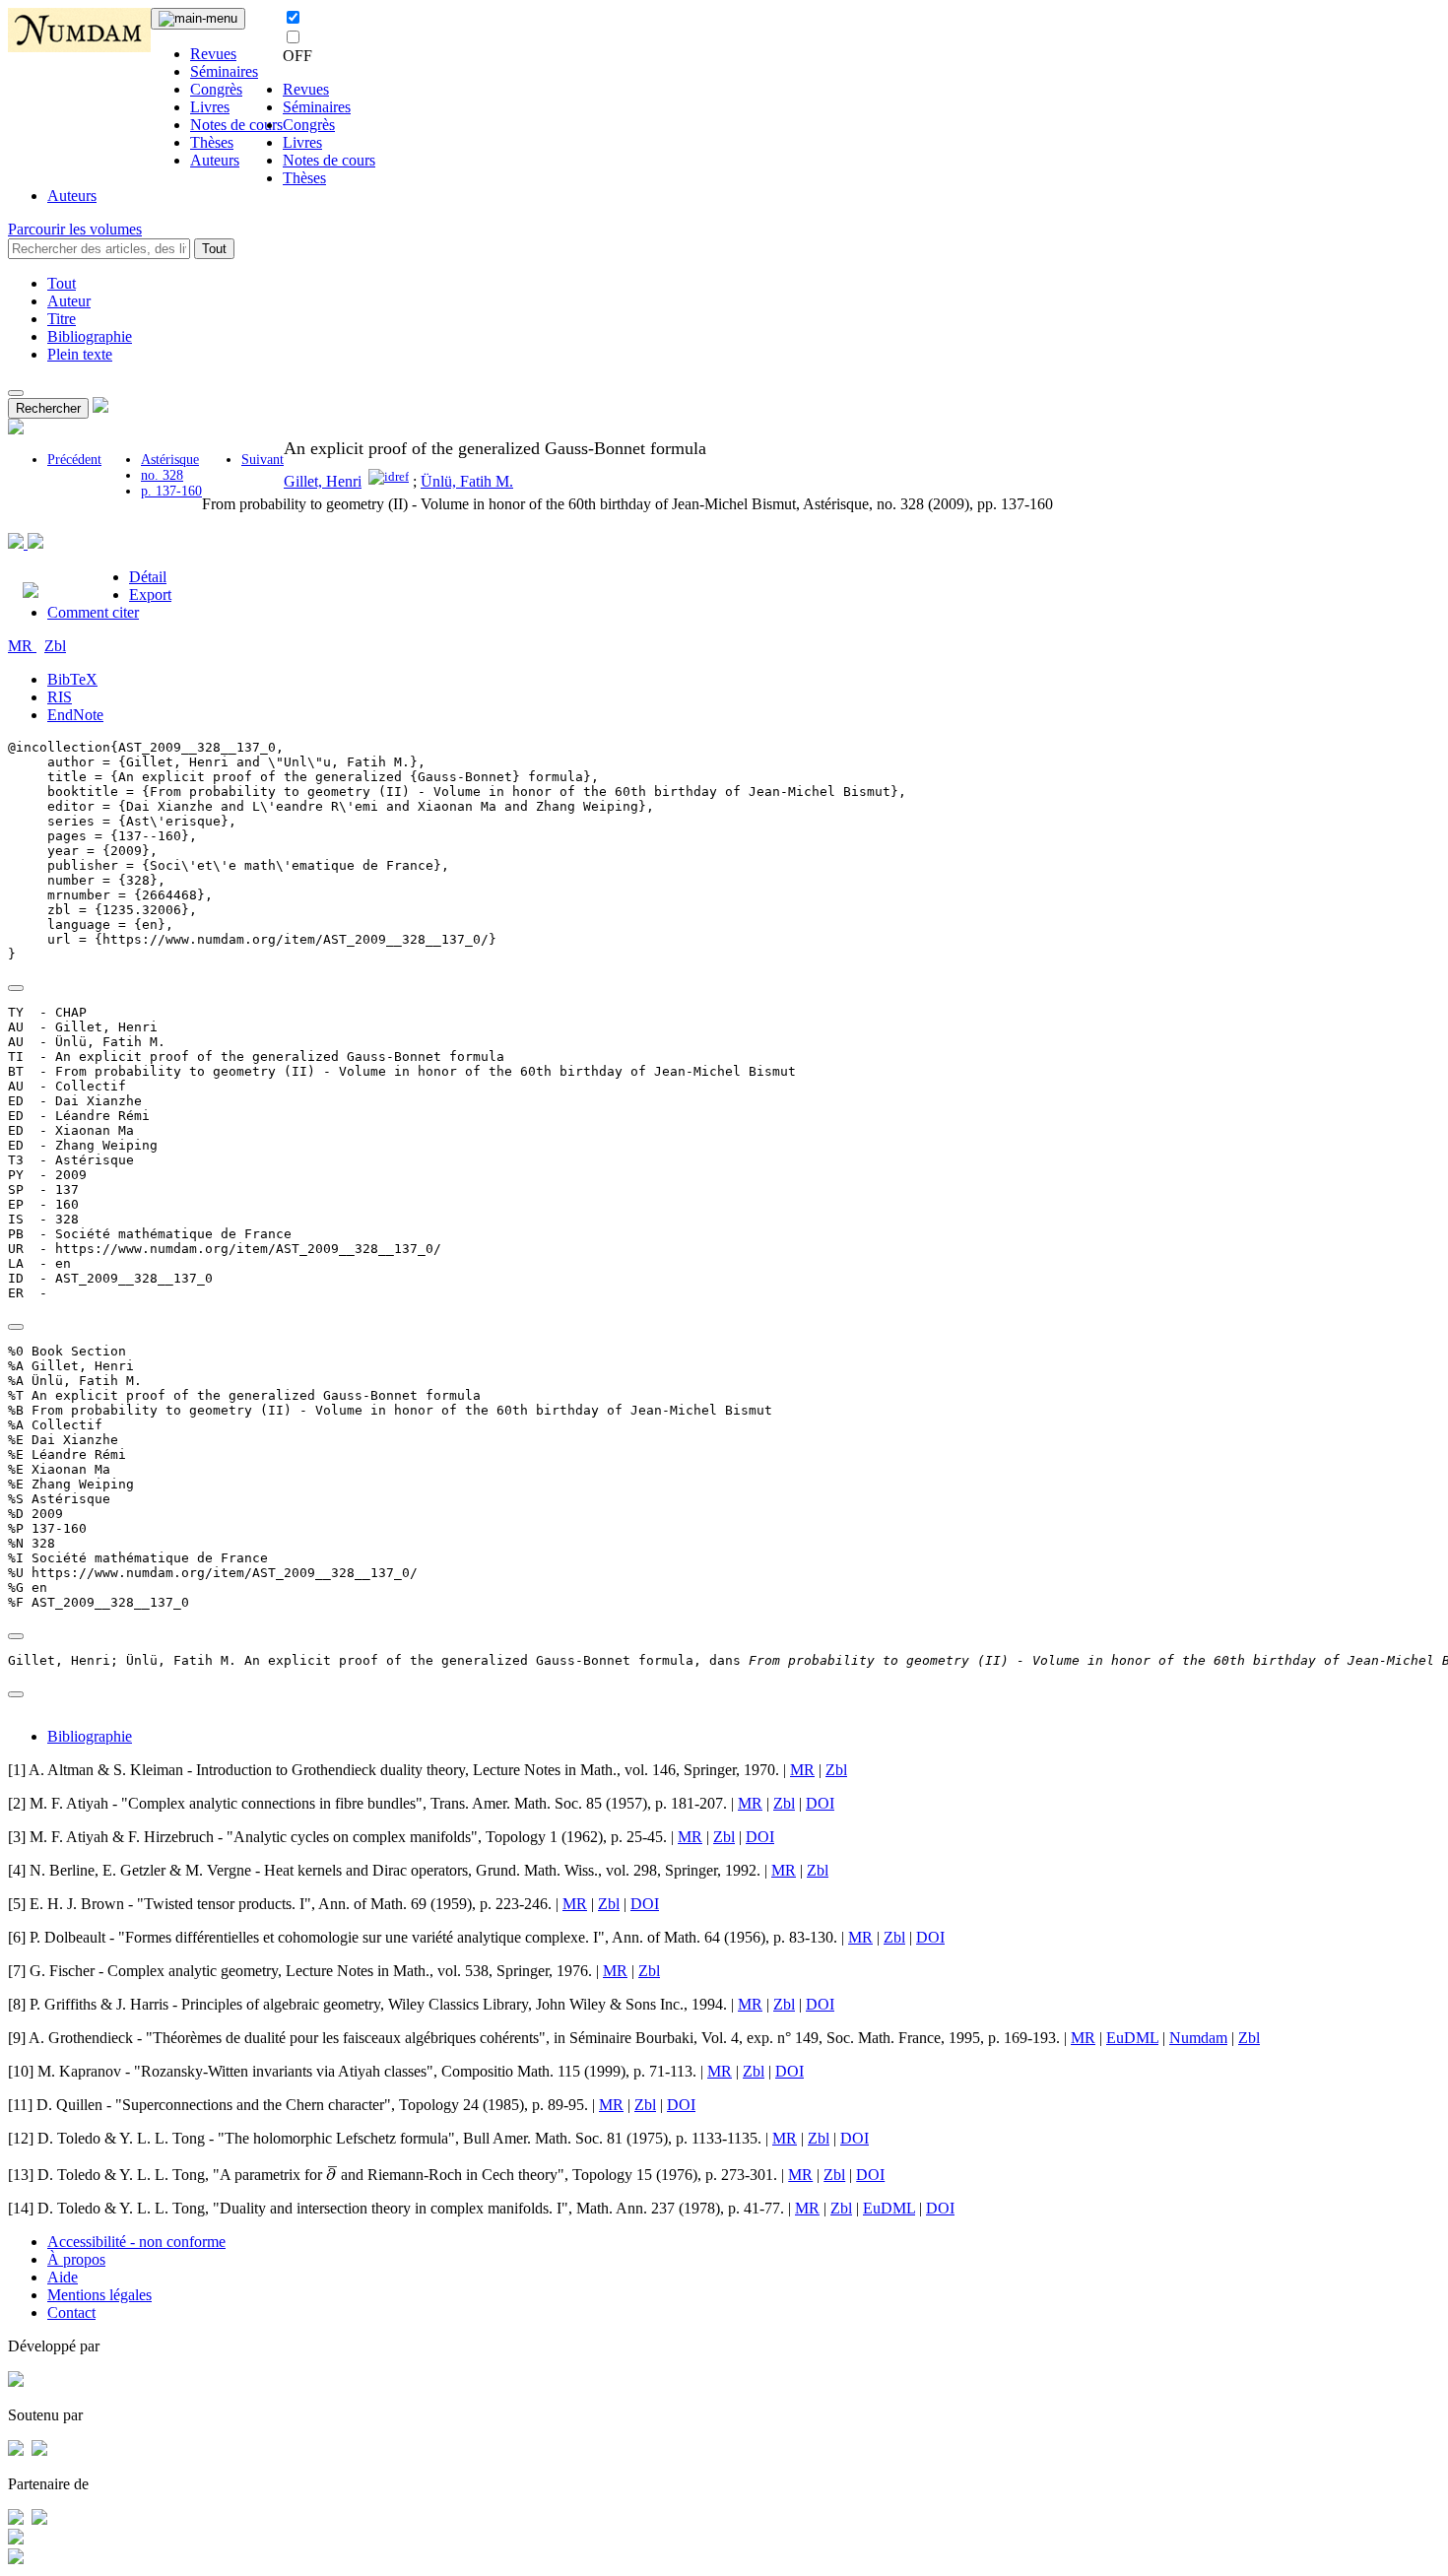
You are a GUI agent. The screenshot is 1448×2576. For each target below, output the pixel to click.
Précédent (74, 460)
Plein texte (80, 354)
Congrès (216, 89)
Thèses (212, 142)
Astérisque (170, 460)
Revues (213, 54)
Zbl (55, 646)
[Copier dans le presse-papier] (16, 988)
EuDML (1132, 2038)
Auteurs (215, 160)
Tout (214, 249)
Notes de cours (236, 125)
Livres (210, 107)
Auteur (69, 301)
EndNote (75, 715)
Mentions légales (99, 2295)
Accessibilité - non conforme (136, 2242)
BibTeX (72, 679)
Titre (62, 319)
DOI (820, 1803)
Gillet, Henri (323, 481)
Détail (148, 577)
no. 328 (162, 475)
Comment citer (93, 612)
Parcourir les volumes (75, 229)
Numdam (1198, 2038)
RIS (60, 697)
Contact (71, 2312)
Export (150, 594)
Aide (63, 2277)
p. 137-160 (171, 491)
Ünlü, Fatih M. (467, 481)
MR (22, 646)
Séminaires (224, 71)
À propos (76, 2259)
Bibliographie (90, 336)
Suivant (263, 460)
